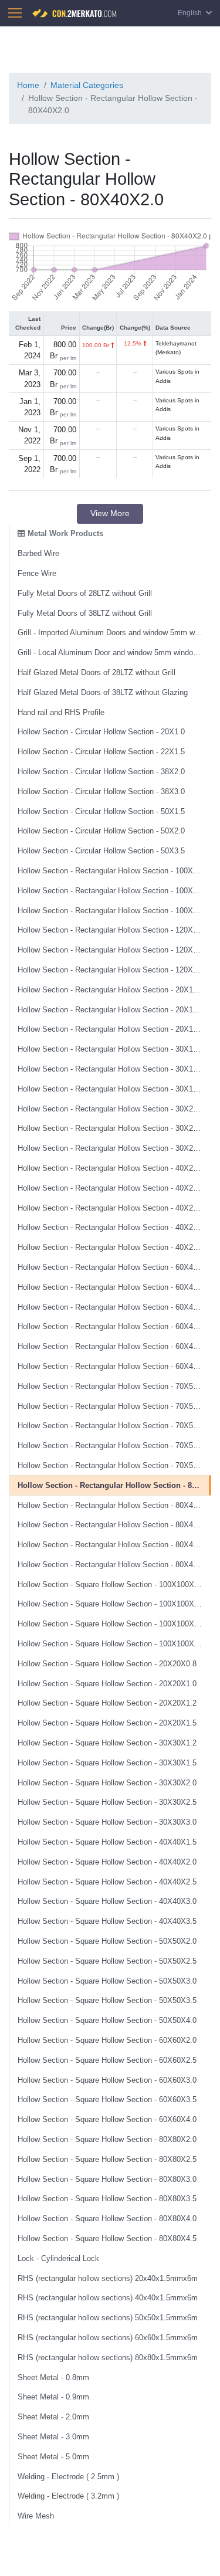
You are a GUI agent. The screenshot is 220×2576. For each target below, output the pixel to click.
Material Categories (87, 85)
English (191, 13)
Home (28, 85)
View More (110, 513)
